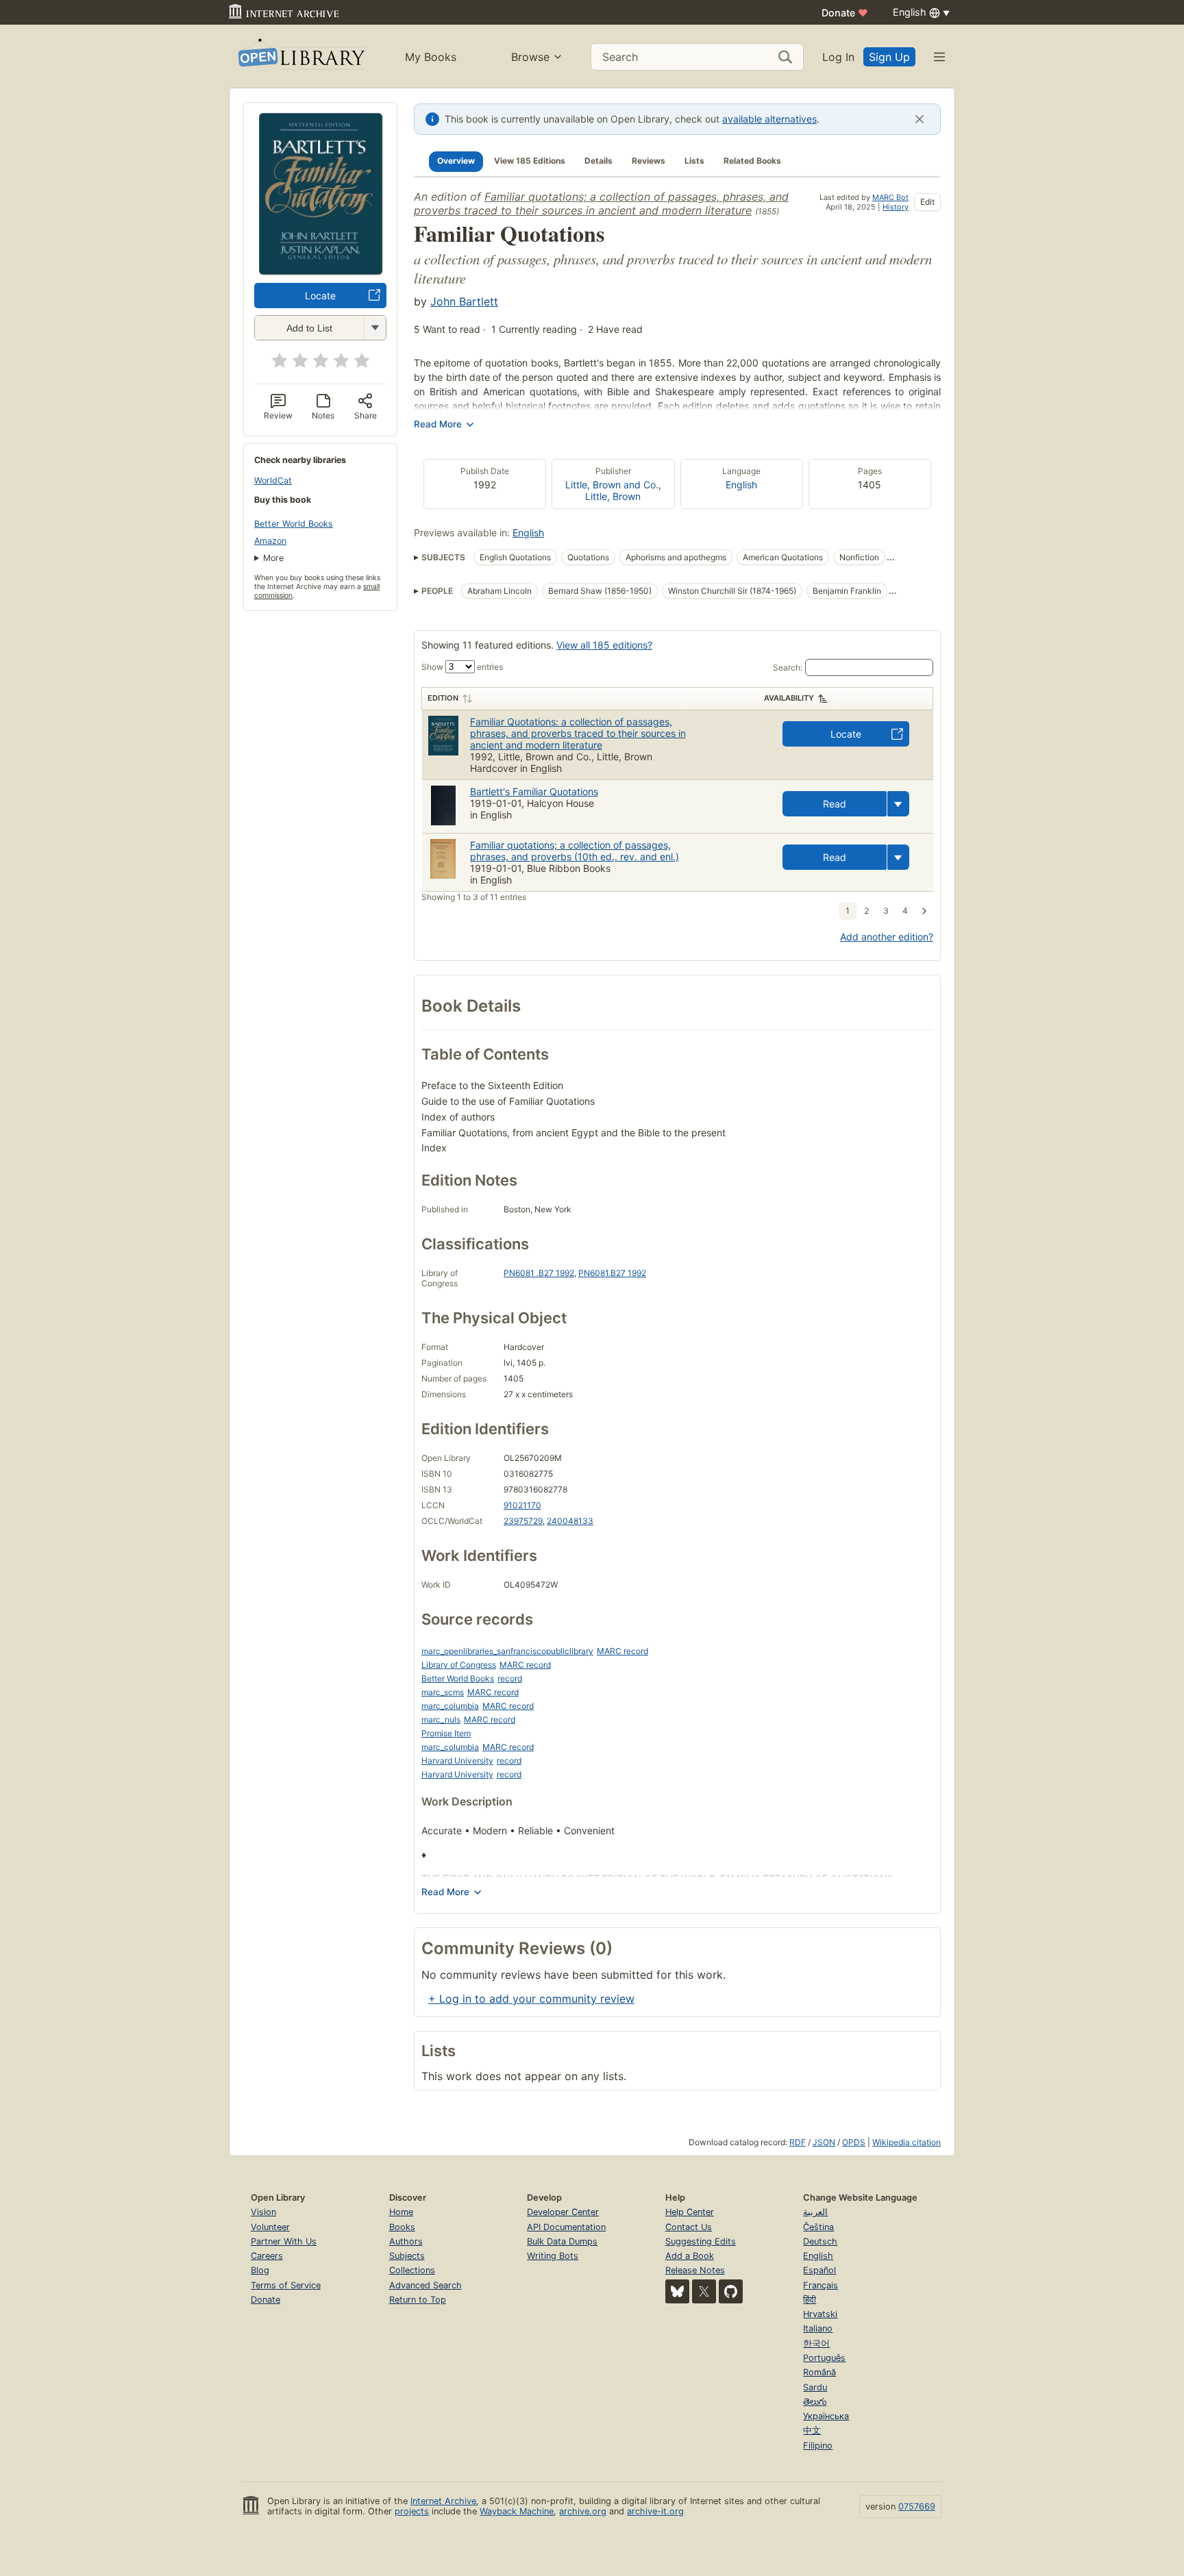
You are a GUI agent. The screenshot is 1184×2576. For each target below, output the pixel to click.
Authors (406, 2241)
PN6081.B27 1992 (612, 1273)
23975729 (523, 1521)
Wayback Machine (517, 2511)
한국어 (816, 2343)
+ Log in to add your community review (531, 1999)
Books (402, 2227)
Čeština (818, 2227)
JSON (824, 2142)
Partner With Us (284, 2241)
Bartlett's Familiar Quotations (534, 791)
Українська (826, 2416)
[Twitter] (704, 2291)
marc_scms (443, 1692)
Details (599, 161)
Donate (845, 13)
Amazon (270, 541)
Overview (456, 161)
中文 (812, 2430)
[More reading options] (898, 804)
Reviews (649, 161)
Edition (443, 698)
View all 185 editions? (604, 645)
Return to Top (418, 2300)
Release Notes (695, 2270)
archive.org (583, 2511)
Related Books (752, 161)
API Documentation (566, 2227)
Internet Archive (443, 2501)
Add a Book (690, 2256)
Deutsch (820, 2241)
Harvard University (457, 1761)
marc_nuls (441, 1720)
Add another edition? (887, 937)
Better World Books (294, 524)
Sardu (815, 2387)
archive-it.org (655, 2511)
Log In (838, 57)
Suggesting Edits (701, 2241)
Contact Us (689, 2227)
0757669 (917, 2506)
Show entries (462, 667)
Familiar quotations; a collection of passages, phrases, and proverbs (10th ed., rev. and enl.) (575, 851)
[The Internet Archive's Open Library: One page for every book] (300, 57)
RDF (798, 2142)
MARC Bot (890, 197)
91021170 (522, 1505)
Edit (927, 202)
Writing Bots (553, 2256)
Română (819, 2372)
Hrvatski (820, 2314)
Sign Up (889, 57)
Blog (260, 2270)
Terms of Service (286, 2285)
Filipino (818, 2446)
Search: (788, 667)
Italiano (818, 2328)
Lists (694, 161)
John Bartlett (464, 301)
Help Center (690, 2212)
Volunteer (270, 2227)
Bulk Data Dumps (562, 2241)
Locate (320, 296)
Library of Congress (459, 1665)
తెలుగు (815, 2402)
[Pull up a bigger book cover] (321, 271)
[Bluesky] (677, 2291)
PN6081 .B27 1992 (539, 1273)
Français (821, 2285)
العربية (815, 2212)
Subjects (407, 2256)
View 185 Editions (530, 161)
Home (401, 2212)
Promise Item (446, 1733)
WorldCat (273, 480)
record (510, 1678)
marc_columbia (450, 1706)
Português (824, 2358)
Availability (789, 698)
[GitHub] (731, 2291)
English (741, 485)
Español (819, 2270)
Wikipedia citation (907, 2142)
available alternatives (769, 119)
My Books (431, 57)
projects (412, 2511)
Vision (263, 2212)
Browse (530, 57)
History (896, 207)
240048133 (570, 1521)
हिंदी (810, 2300)
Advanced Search (425, 2285)
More (273, 558)
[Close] (920, 119)
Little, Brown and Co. (612, 485)
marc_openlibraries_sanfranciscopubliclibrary (507, 1651)
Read (835, 804)
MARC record (622, 1651)
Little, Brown (613, 496)
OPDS (854, 2142)
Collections (412, 2270)
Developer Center (563, 2212)
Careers (267, 2256)
